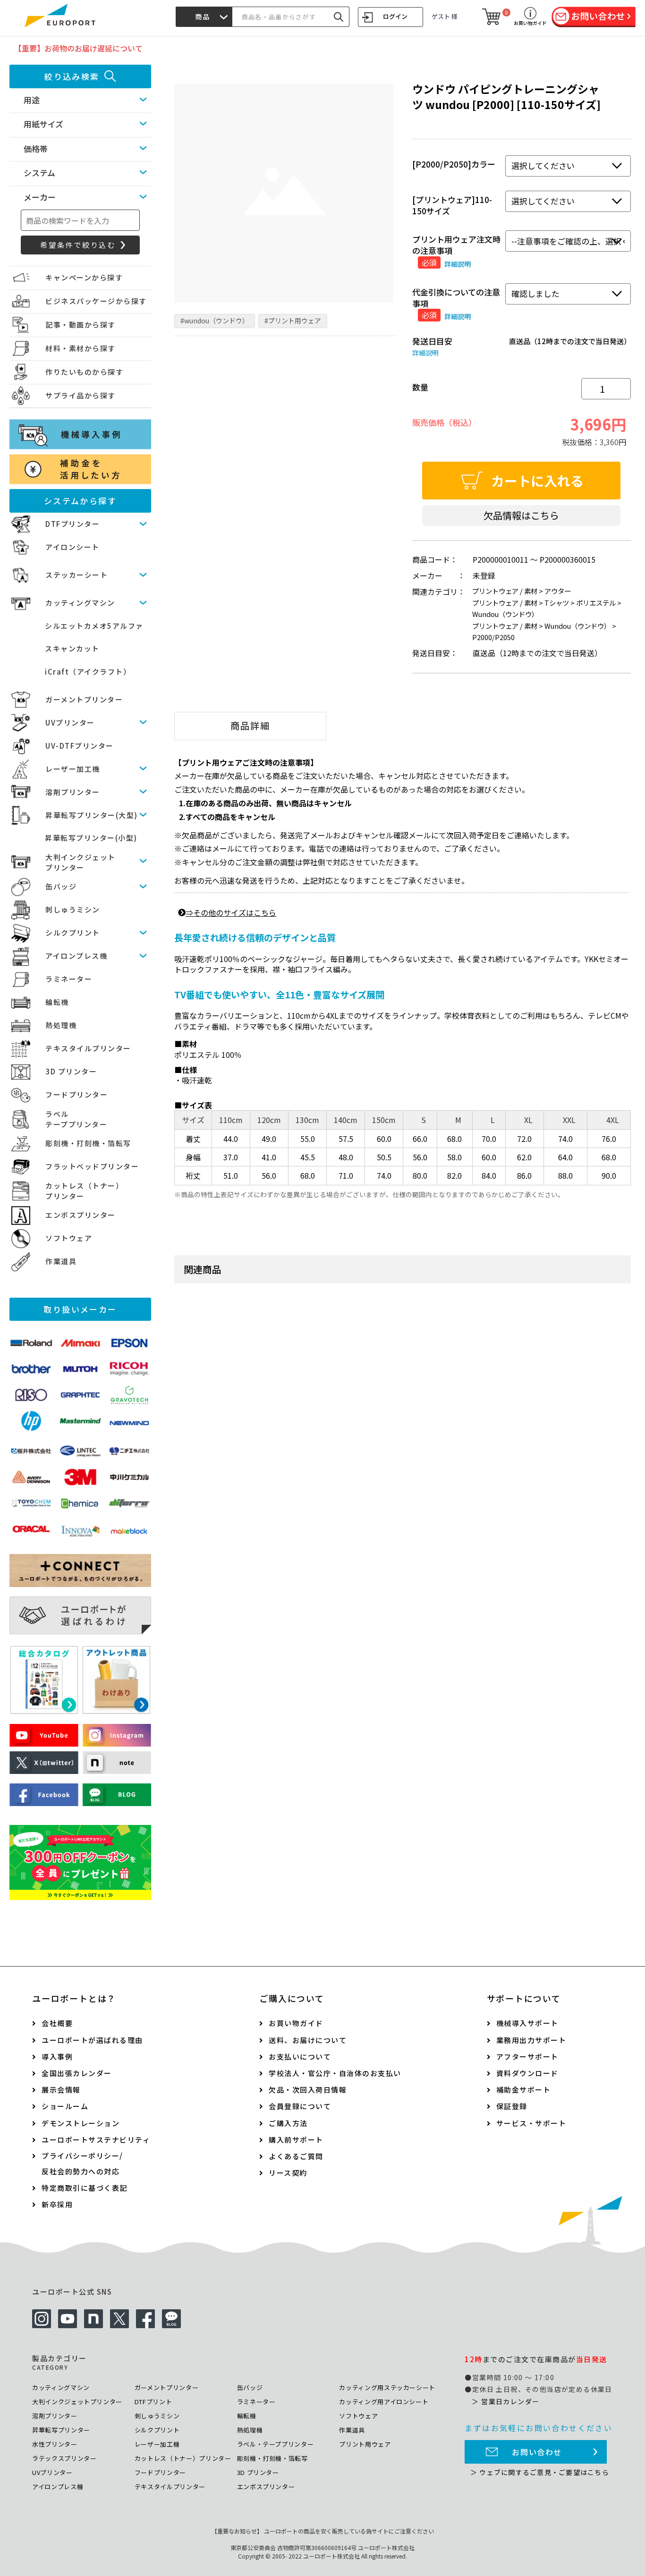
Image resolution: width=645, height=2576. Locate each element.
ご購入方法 (288, 2123)
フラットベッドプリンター (92, 1166)
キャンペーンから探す (84, 277)
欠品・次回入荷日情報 (308, 2090)
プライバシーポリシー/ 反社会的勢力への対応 (82, 2163)
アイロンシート (72, 547)
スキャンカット (72, 648)
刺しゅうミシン (73, 909)
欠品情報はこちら (521, 515)
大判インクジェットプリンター (77, 2402)
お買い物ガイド (296, 2023)
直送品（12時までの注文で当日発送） (570, 341)
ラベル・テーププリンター (276, 2444)
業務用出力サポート (531, 2040)
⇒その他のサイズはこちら (231, 912)
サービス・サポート (531, 2123)
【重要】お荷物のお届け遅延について (78, 48)
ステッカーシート (76, 575)
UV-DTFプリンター (80, 746)
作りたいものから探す (84, 372)
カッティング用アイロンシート (384, 2402)
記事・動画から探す (81, 325)
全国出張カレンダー (77, 2073)
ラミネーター (69, 979)
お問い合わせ (537, 2452)
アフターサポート (527, 2057)
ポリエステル (596, 603)
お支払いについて (300, 2057)
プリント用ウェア (365, 2444)
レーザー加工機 (73, 769)
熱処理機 (61, 1025)
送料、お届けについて (308, 2040)
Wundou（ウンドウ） (505, 614)
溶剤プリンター (73, 792)
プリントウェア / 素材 (505, 591)
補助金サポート (524, 2090)
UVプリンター (70, 722)
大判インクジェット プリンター (81, 862)
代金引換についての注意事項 (456, 298)
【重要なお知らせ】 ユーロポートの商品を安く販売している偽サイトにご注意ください (323, 2531)
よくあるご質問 (296, 2156)
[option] (284, 193)
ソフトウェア (69, 1238)
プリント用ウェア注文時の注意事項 (456, 245)
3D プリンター (71, 1071)
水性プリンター (55, 2444)
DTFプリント (153, 2402)
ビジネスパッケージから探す (96, 301)
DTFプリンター (72, 524)
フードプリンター (76, 1094)
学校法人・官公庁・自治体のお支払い (335, 2073)
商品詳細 (250, 726)
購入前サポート (296, 2140)
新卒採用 (57, 2204)
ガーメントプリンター (84, 699)
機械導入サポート (527, 2023)
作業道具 (61, 1261)
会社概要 (57, 2023)
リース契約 (288, 2173)
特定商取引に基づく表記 (85, 2188)
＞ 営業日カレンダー (505, 2401)
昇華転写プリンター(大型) (92, 815)
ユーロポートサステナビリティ (96, 2140)
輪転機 (57, 1002)
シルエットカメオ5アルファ (94, 626)
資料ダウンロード (527, 2073)
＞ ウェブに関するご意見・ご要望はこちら (540, 2472)
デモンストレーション (81, 2123)
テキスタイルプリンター (88, 1048)
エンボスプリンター (81, 1215)
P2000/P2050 (493, 637)
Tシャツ (557, 603)
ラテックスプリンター (64, 2458)
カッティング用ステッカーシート (387, 2387)
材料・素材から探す (81, 348)
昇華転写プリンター (61, 2430)
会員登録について (300, 2106)
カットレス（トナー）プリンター (183, 2458)
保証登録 (512, 2106)
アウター (558, 591)
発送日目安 (432, 341)
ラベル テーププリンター (76, 1119)
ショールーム (65, 2106)
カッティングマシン (80, 603)
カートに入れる (537, 481)
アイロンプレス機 (76, 956)
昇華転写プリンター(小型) (91, 838)
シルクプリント (73, 933)
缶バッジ (61, 886)
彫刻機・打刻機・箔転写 (88, 1143)
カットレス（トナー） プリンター (84, 1191)
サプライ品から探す (81, 395)
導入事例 (57, 2057)
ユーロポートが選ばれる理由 (92, 2040)
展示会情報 (61, 2090)
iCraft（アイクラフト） (88, 671)
